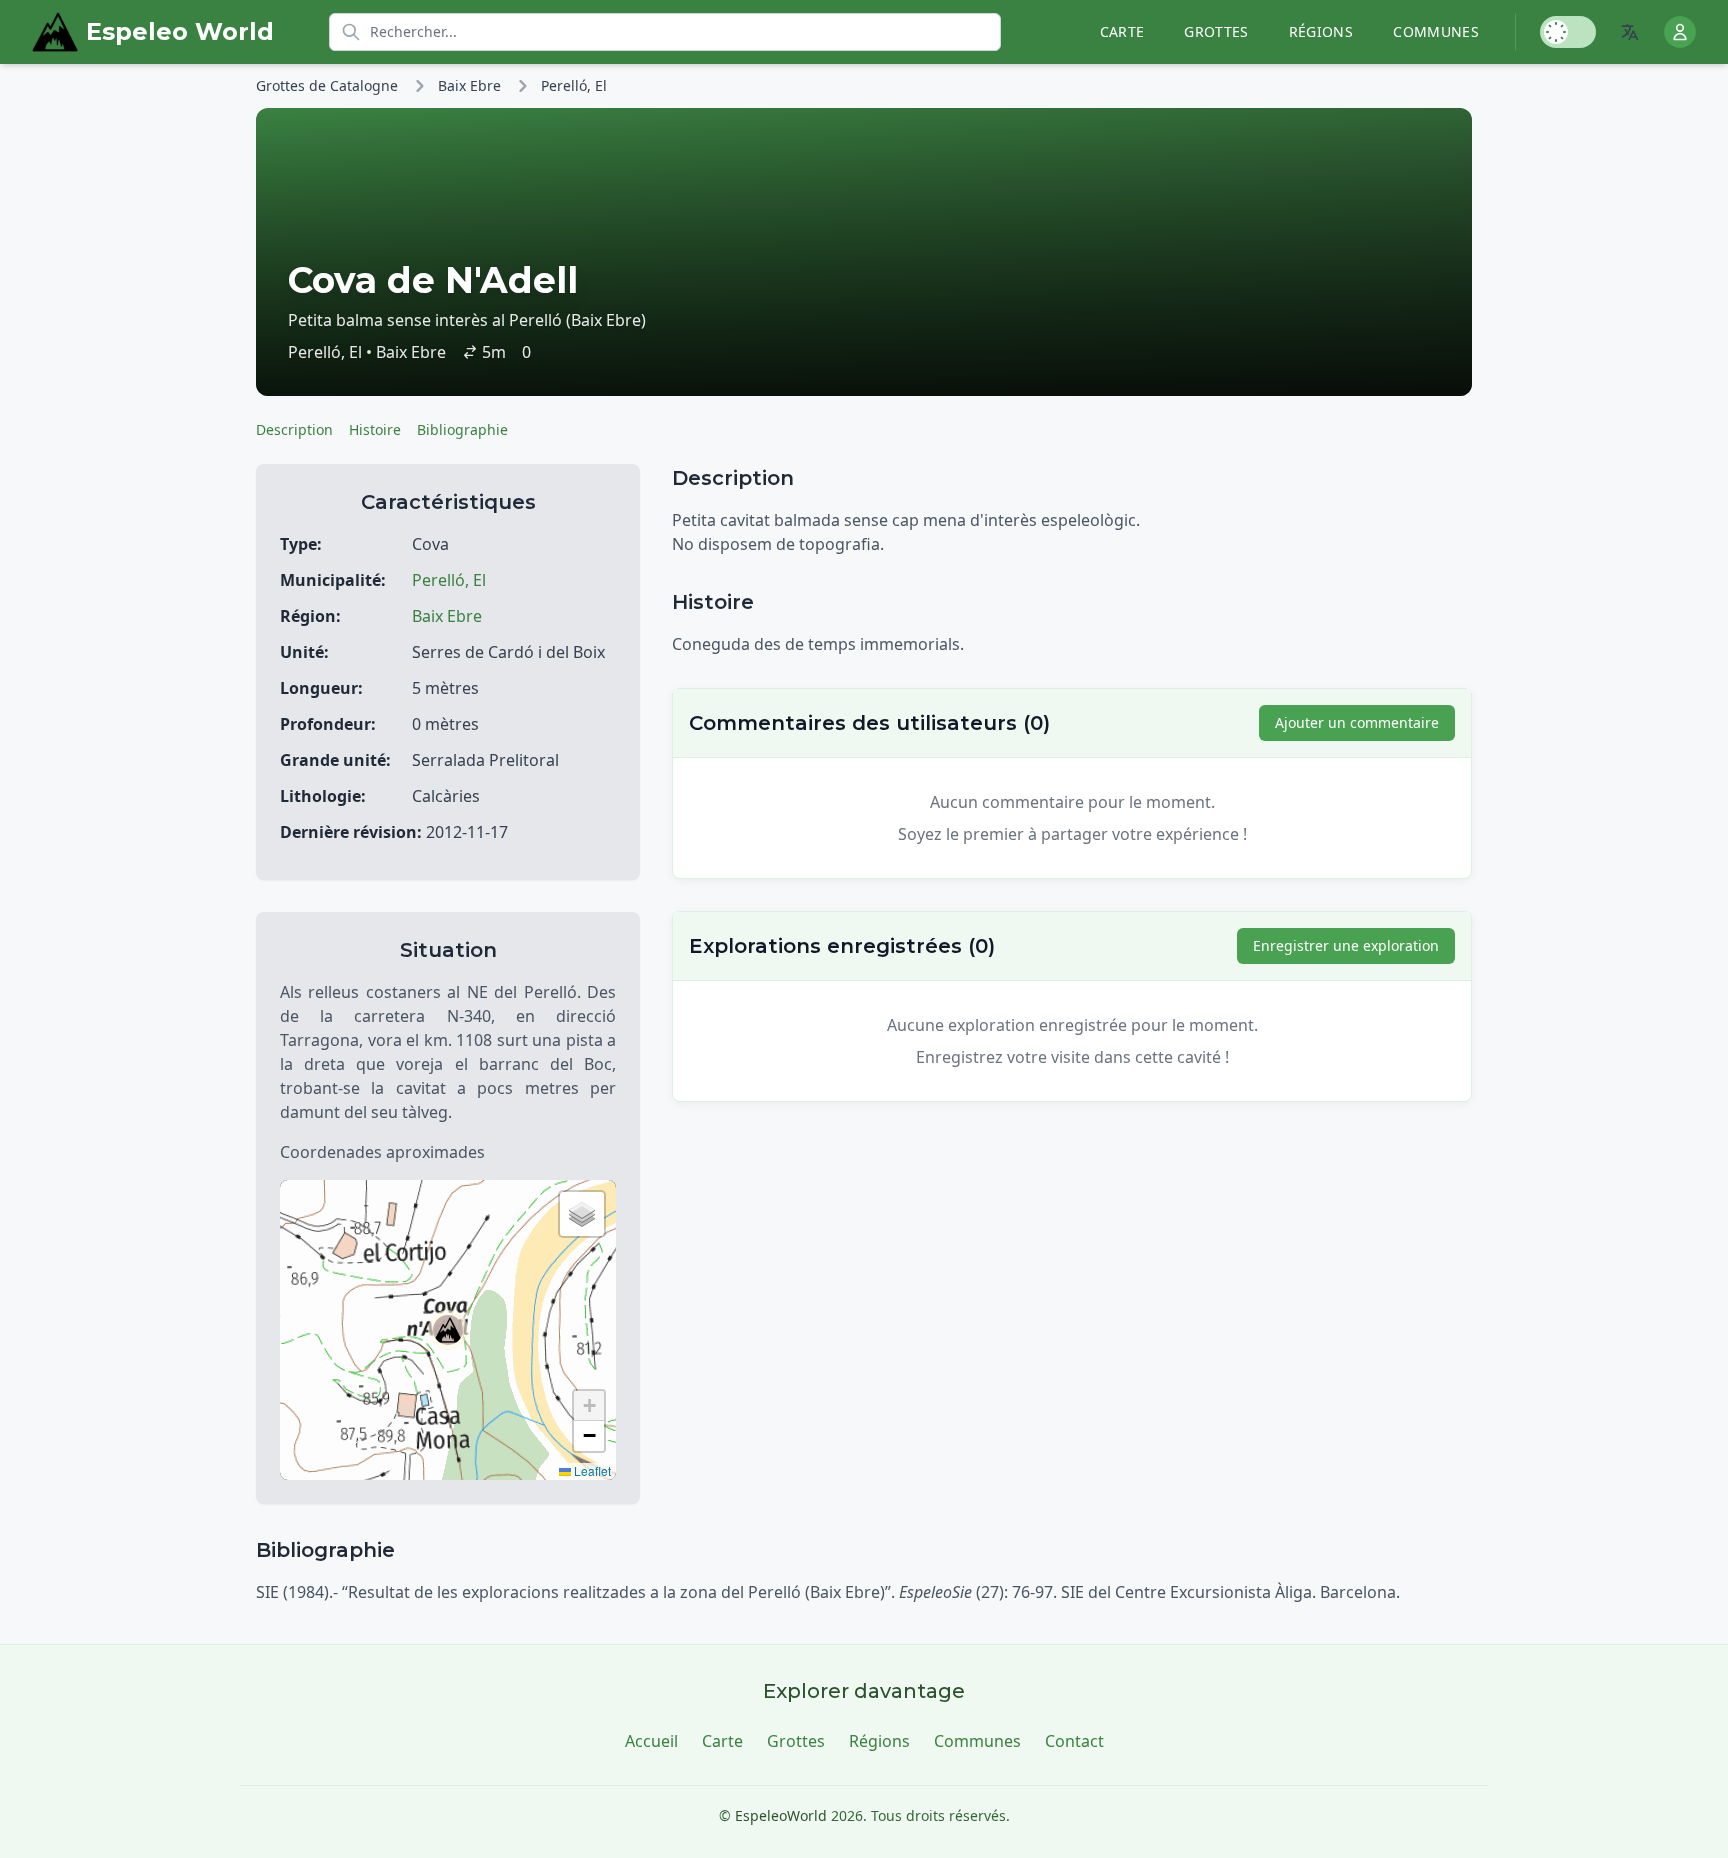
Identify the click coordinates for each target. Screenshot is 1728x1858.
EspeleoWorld (781, 1815)
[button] (448, 1330)
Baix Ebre (469, 85)
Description (294, 429)
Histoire (375, 429)
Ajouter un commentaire (1357, 722)
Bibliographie (462, 429)
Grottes (1216, 31)
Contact (1074, 1741)
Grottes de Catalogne (327, 85)
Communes (1436, 31)
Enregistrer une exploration (1346, 945)
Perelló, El (574, 85)
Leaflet (591, 1470)
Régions (1321, 31)
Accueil (651, 1741)
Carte (1122, 31)
